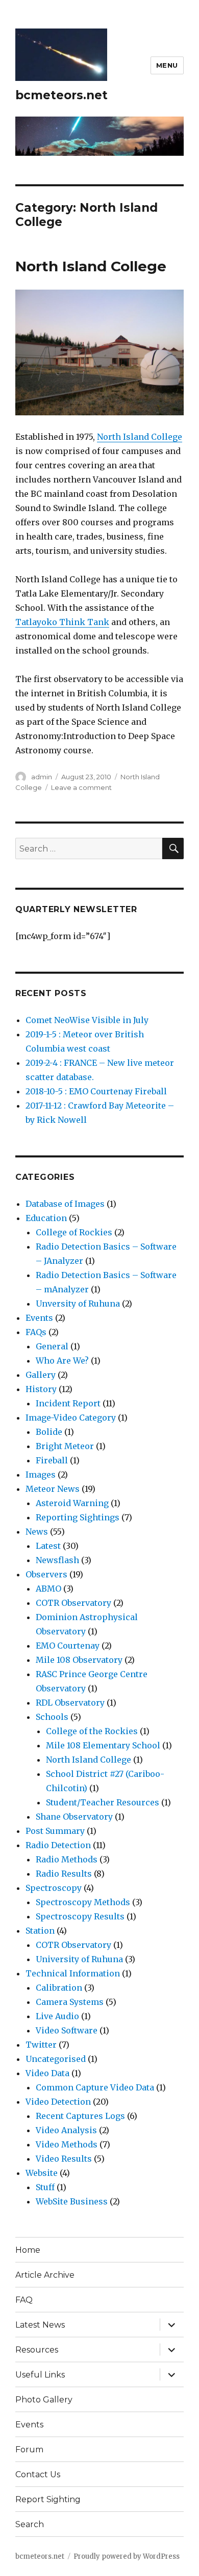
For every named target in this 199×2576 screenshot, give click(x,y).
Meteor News (53, 1489)
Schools (52, 1717)
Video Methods (67, 2144)
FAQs (36, 1332)
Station (40, 1931)
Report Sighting (48, 2499)
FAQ (24, 2300)
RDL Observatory (70, 1703)
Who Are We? (62, 1361)
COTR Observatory (73, 1603)
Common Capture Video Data (95, 2087)
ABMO (48, 1589)
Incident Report (68, 1403)
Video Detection (58, 2102)
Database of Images (65, 1204)
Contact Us (38, 2474)
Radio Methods (67, 1859)
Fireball (52, 1460)
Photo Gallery (44, 2400)
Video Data (47, 2073)
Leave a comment (81, 787)
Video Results (64, 2159)
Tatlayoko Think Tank (62, 622)
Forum (29, 2450)
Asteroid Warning (72, 1503)
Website (42, 2173)
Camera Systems (70, 2002)
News (37, 1532)
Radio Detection (58, 1845)
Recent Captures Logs (80, 2116)
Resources (37, 2350)
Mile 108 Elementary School (103, 1745)
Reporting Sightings (78, 1517)
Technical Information (73, 1973)
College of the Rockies (92, 1731)
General (52, 1346)
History (41, 1389)
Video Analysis (66, 2130)
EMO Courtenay (68, 1646)
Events (39, 1318)
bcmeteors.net (61, 95)
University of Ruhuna (79, 1959)
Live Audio (57, 2016)
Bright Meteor (65, 1446)
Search (30, 2524)
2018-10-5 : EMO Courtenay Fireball (96, 1091)
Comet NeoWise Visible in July (87, 1020)
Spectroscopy (54, 1888)
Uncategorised (56, 2059)
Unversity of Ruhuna (78, 1304)
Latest (48, 1546)
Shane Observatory (74, 1817)
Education (46, 1218)
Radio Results (64, 1874)
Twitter (41, 2045)
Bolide (49, 1432)
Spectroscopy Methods (83, 1902)
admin (42, 777)
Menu (167, 65)
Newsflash (57, 1560)
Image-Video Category (71, 1418)
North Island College (91, 266)
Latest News (40, 2325)
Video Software (67, 2030)
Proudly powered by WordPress (127, 2556)
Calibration (59, 1988)
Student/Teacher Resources (103, 1802)
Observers (46, 1574)
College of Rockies (74, 1232)
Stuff (45, 2187)
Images (41, 1475)
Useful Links (40, 2375)
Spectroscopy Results (80, 1916)
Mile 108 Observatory (79, 1660)
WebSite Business (72, 2201)
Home (28, 2250)
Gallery (41, 1375)
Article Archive (45, 2275)
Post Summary (55, 1831)
